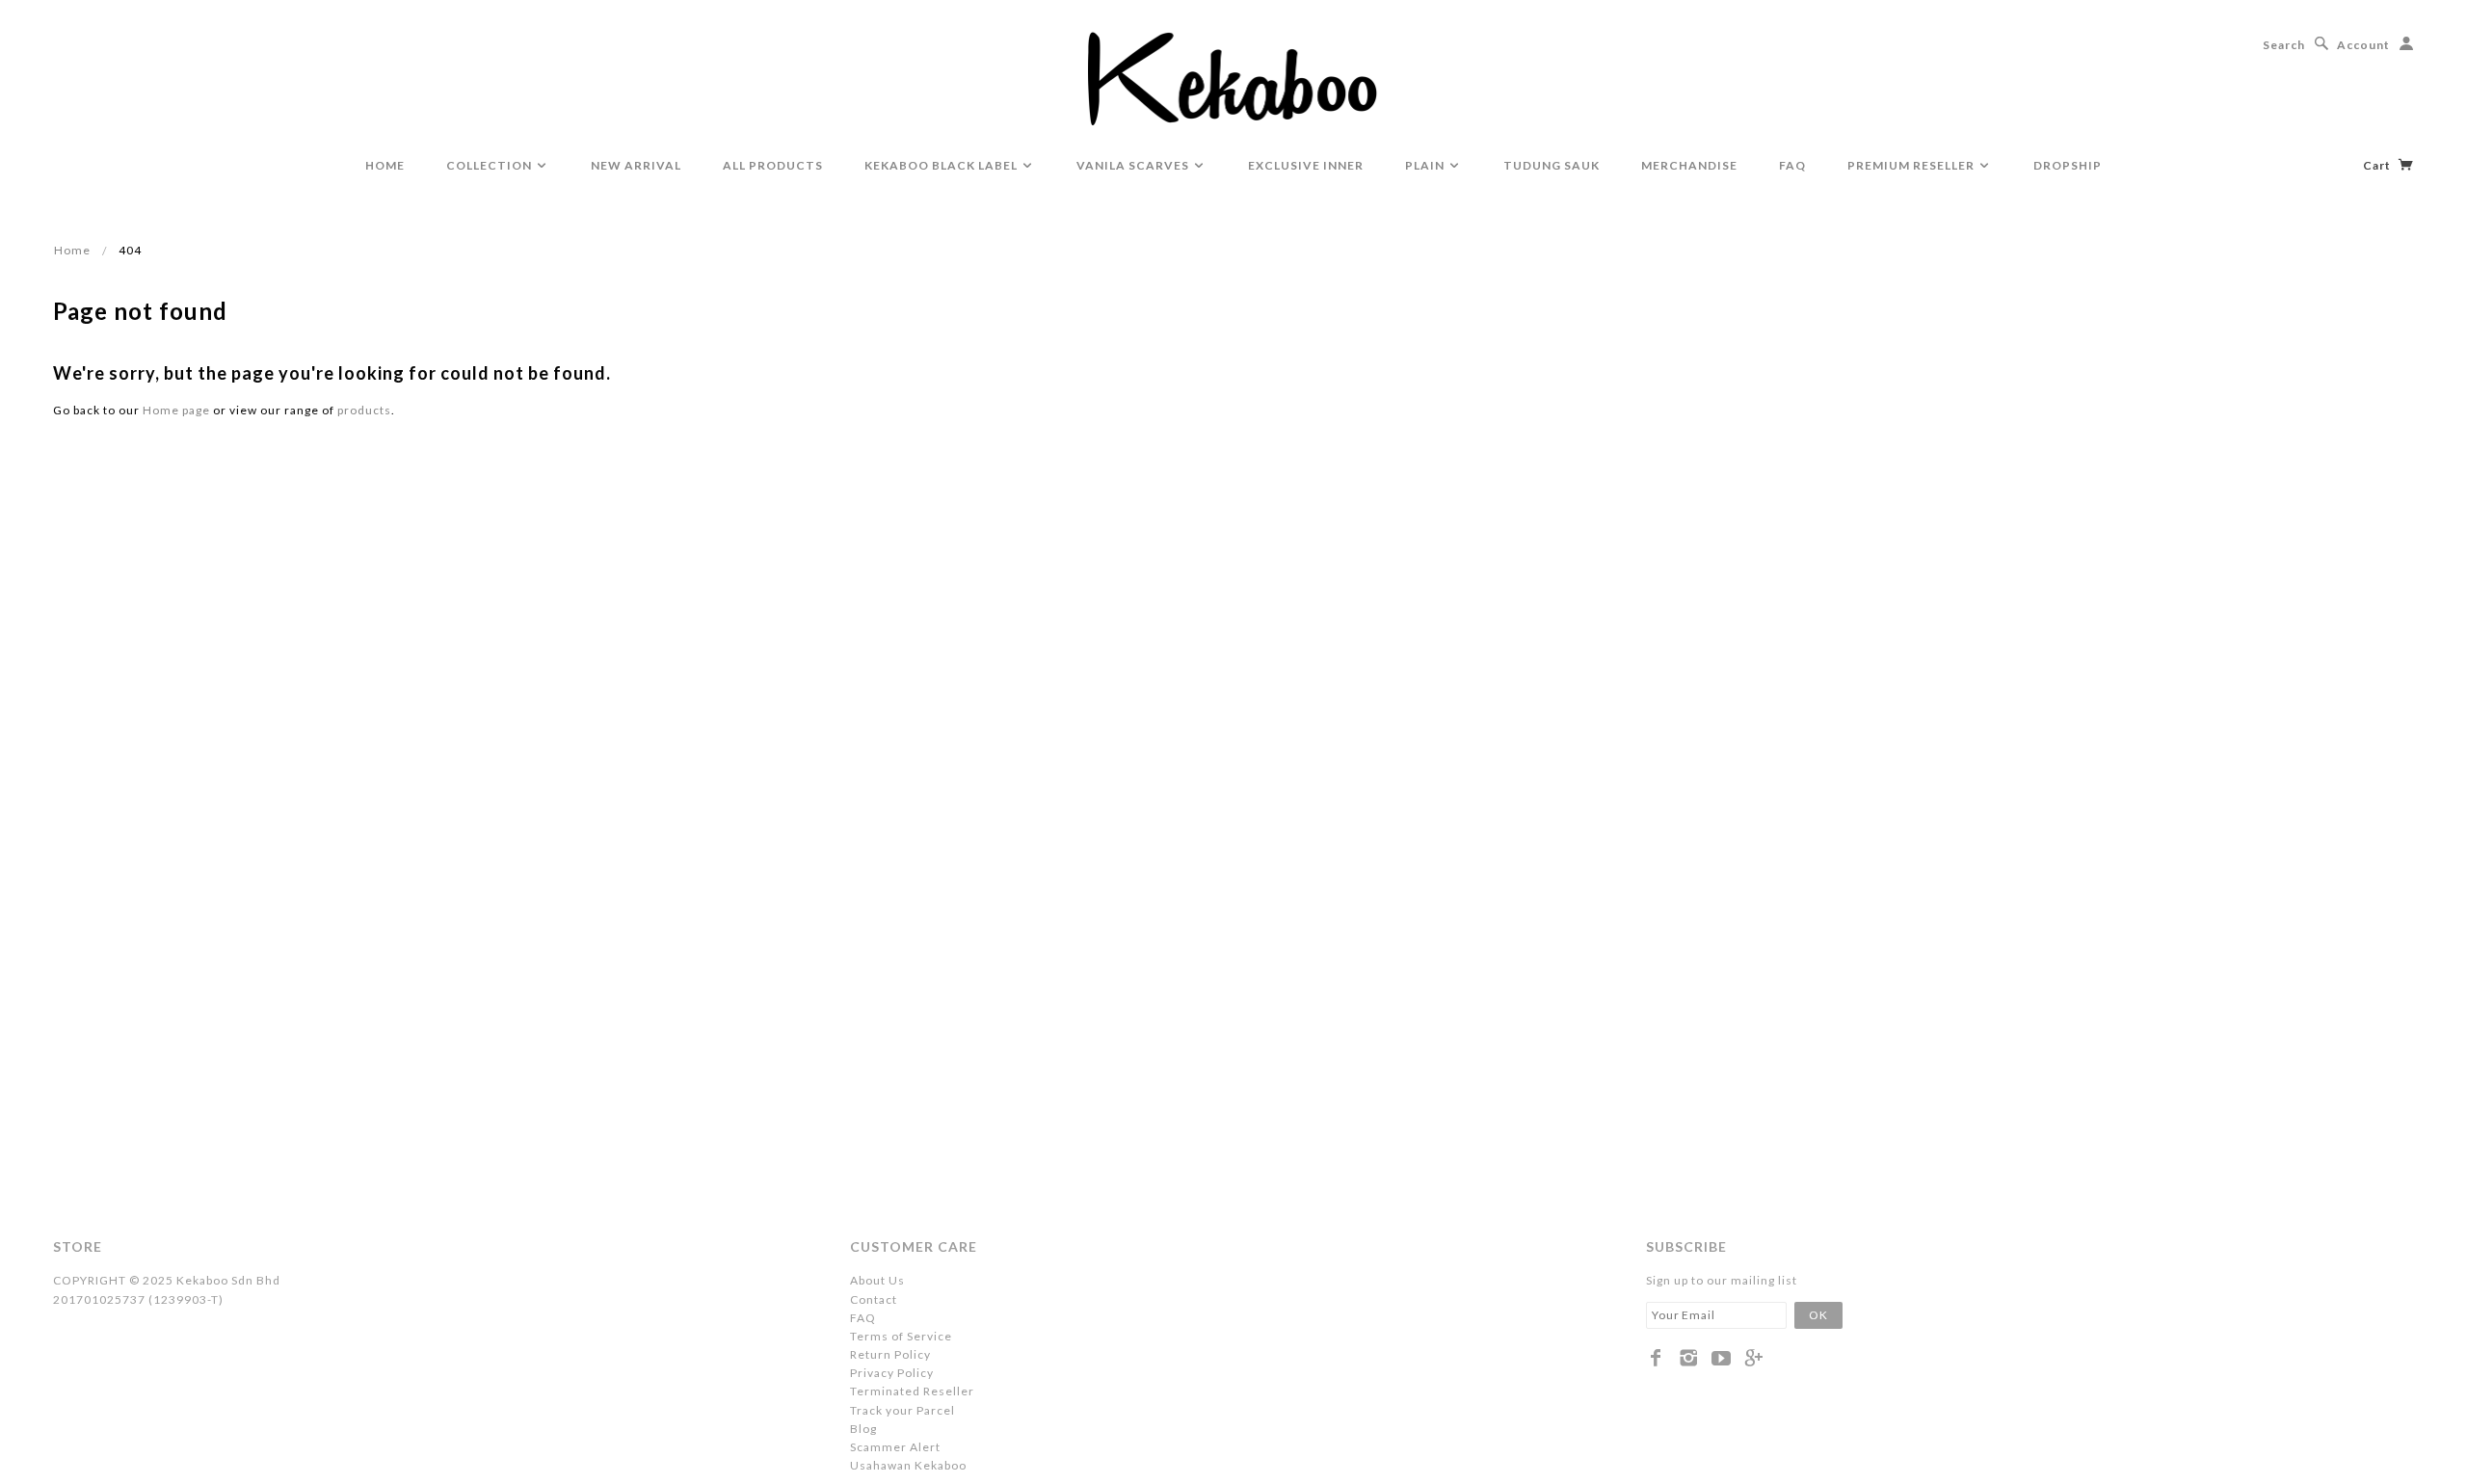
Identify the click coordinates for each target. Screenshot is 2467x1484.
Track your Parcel (902, 1410)
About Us (877, 1280)
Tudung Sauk (1552, 165)
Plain (1426, 165)
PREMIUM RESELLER (1912, 165)
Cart (2378, 165)
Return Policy (890, 1354)
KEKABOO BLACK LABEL (942, 165)
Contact (874, 1299)
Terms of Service (901, 1336)
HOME (385, 165)
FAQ (1792, 165)
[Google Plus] (1754, 1358)
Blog (863, 1429)
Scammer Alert (895, 1447)
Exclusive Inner (1306, 165)
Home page (176, 410)
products (364, 410)
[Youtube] (1722, 1358)
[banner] (1234, 77)
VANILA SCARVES (1134, 165)
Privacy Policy (892, 1373)
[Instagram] (1689, 1358)
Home (72, 250)
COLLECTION (491, 165)
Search (2284, 45)
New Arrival (636, 165)
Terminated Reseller (912, 1391)
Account (2363, 45)
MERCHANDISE (1689, 165)
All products (773, 165)
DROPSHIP (2068, 165)
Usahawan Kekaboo (908, 1465)
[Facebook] (1656, 1358)
